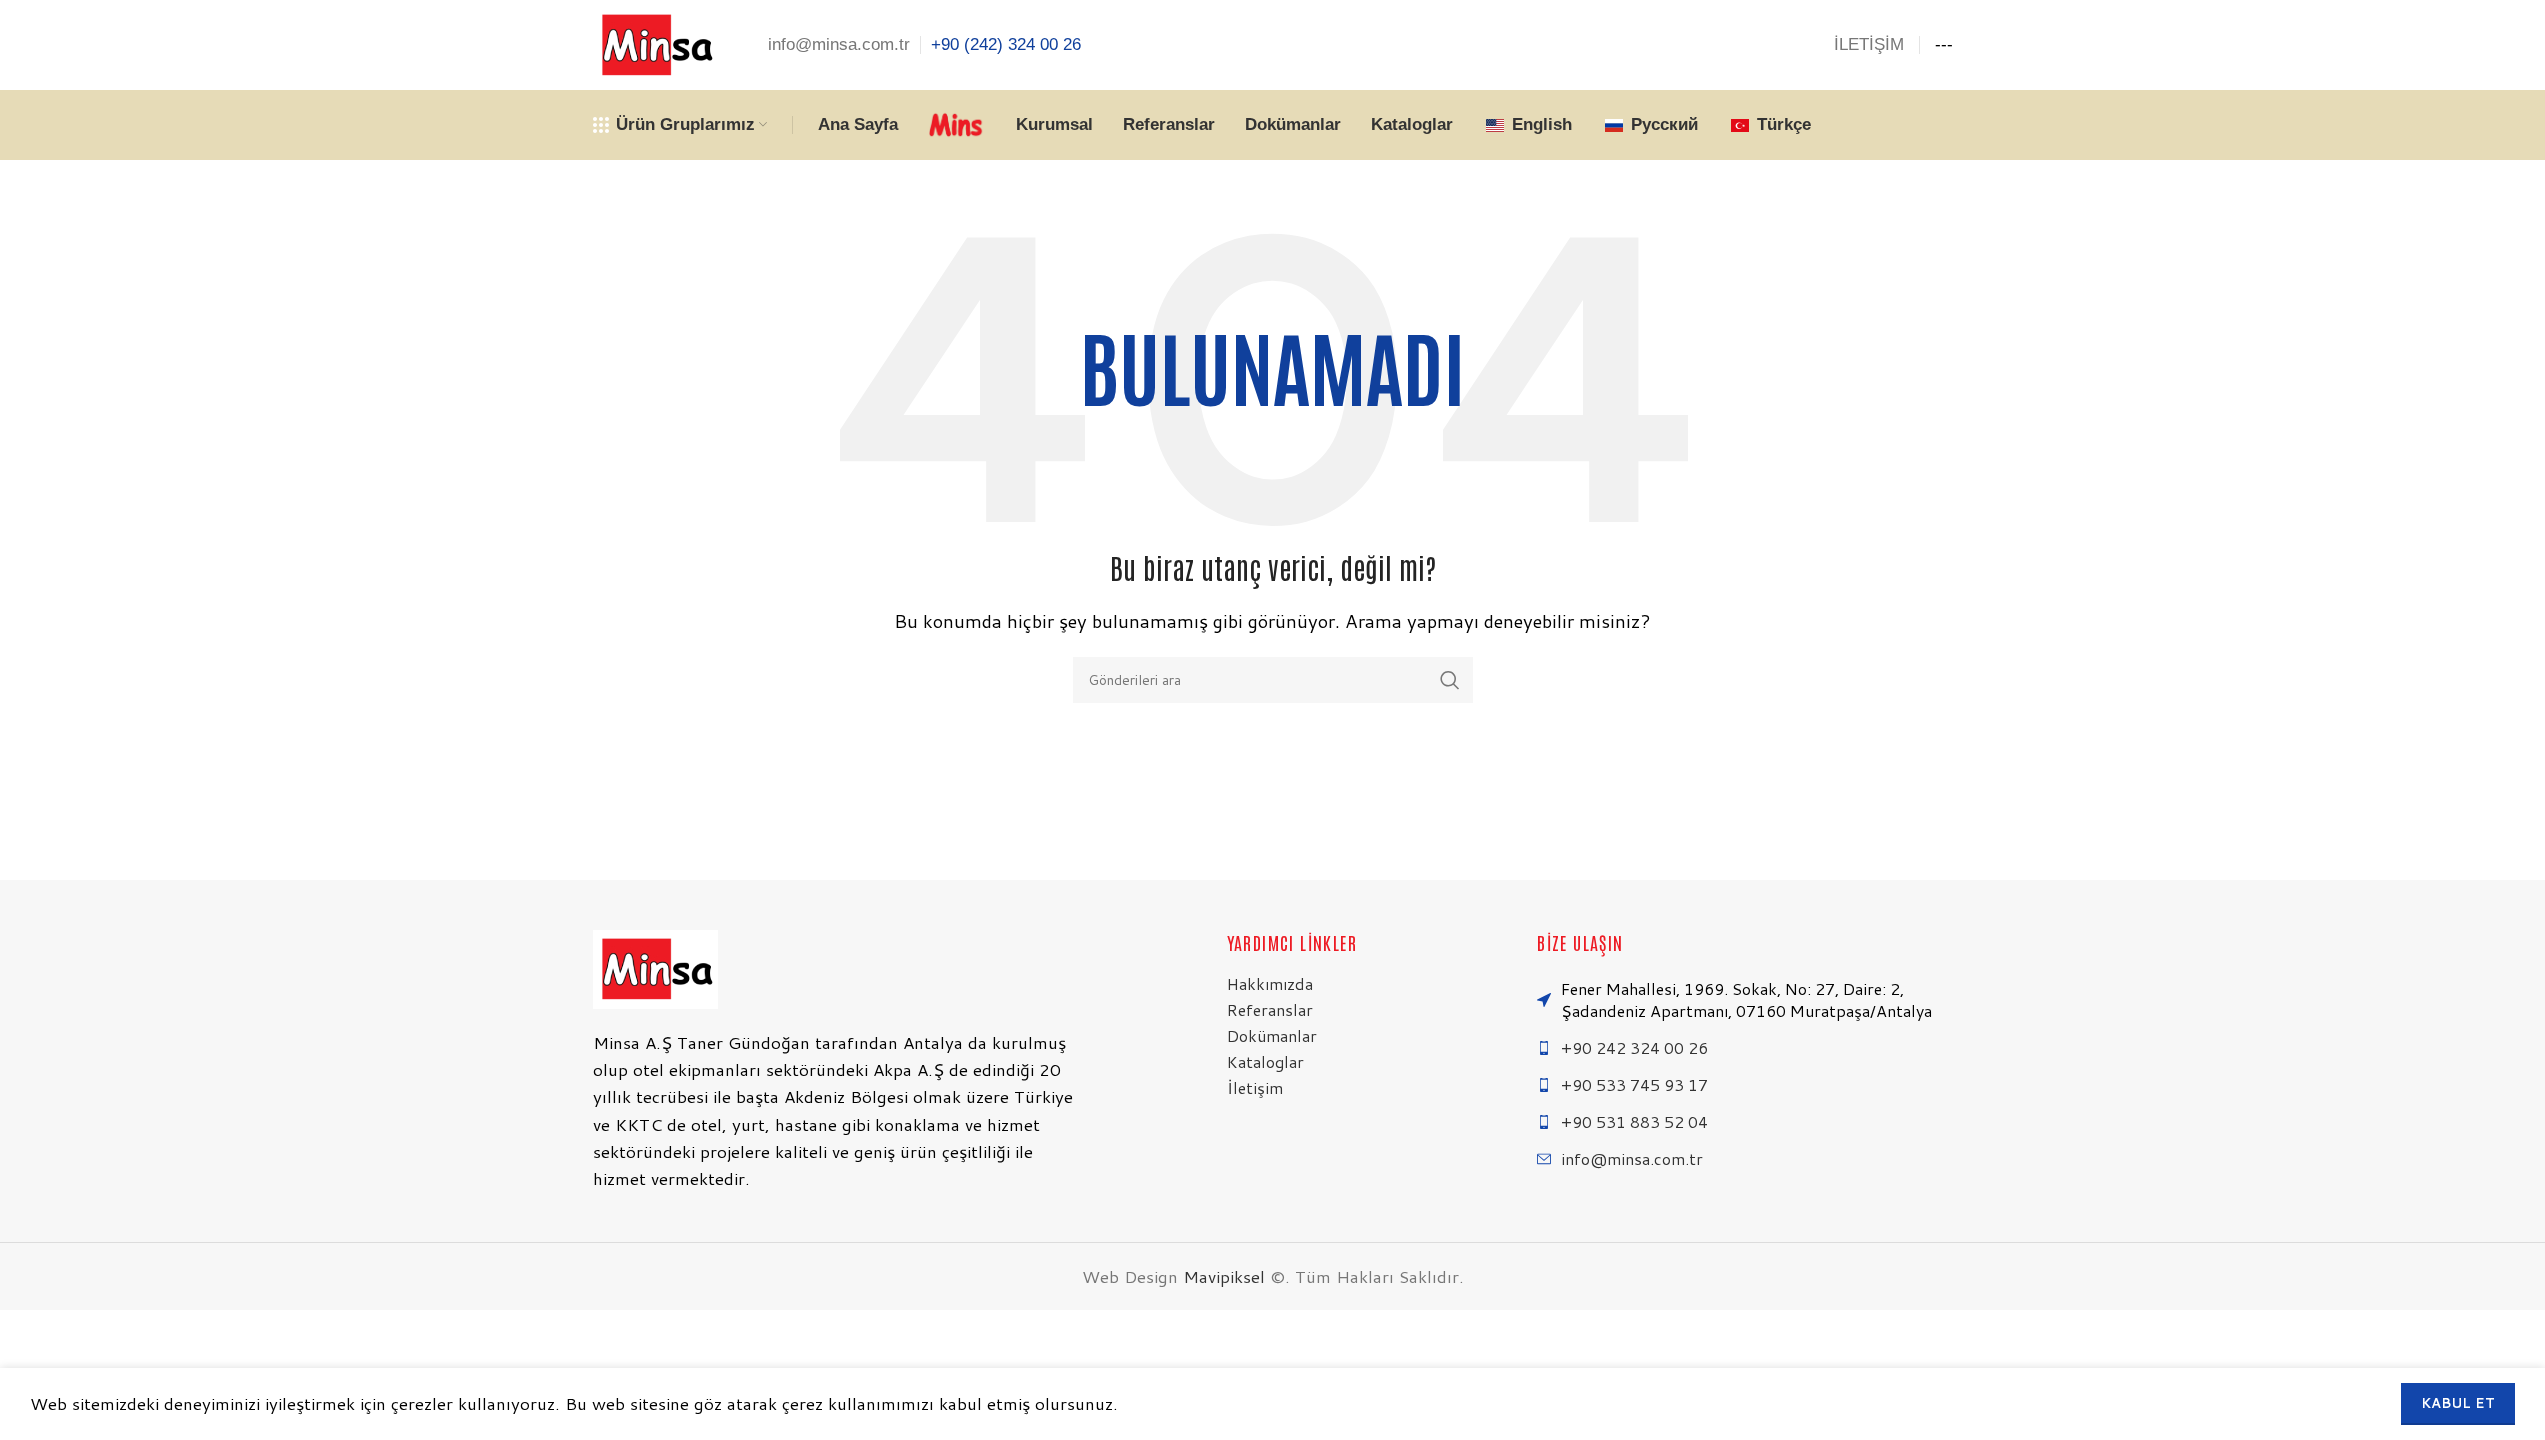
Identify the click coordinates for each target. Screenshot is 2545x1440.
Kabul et (2458, 1403)
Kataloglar (1265, 1061)
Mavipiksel (1224, 1276)
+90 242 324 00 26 (1634, 1047)
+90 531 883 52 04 (1634, 1121)
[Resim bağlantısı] (655, 967)
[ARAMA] (1450, 680)
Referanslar (1270, 1009)
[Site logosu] (655, 43)
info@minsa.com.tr (1632, 1158)
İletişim (1255, 1087)
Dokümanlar (1272, 1035)
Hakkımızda (1270, 983)
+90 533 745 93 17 (1634, 1084)
